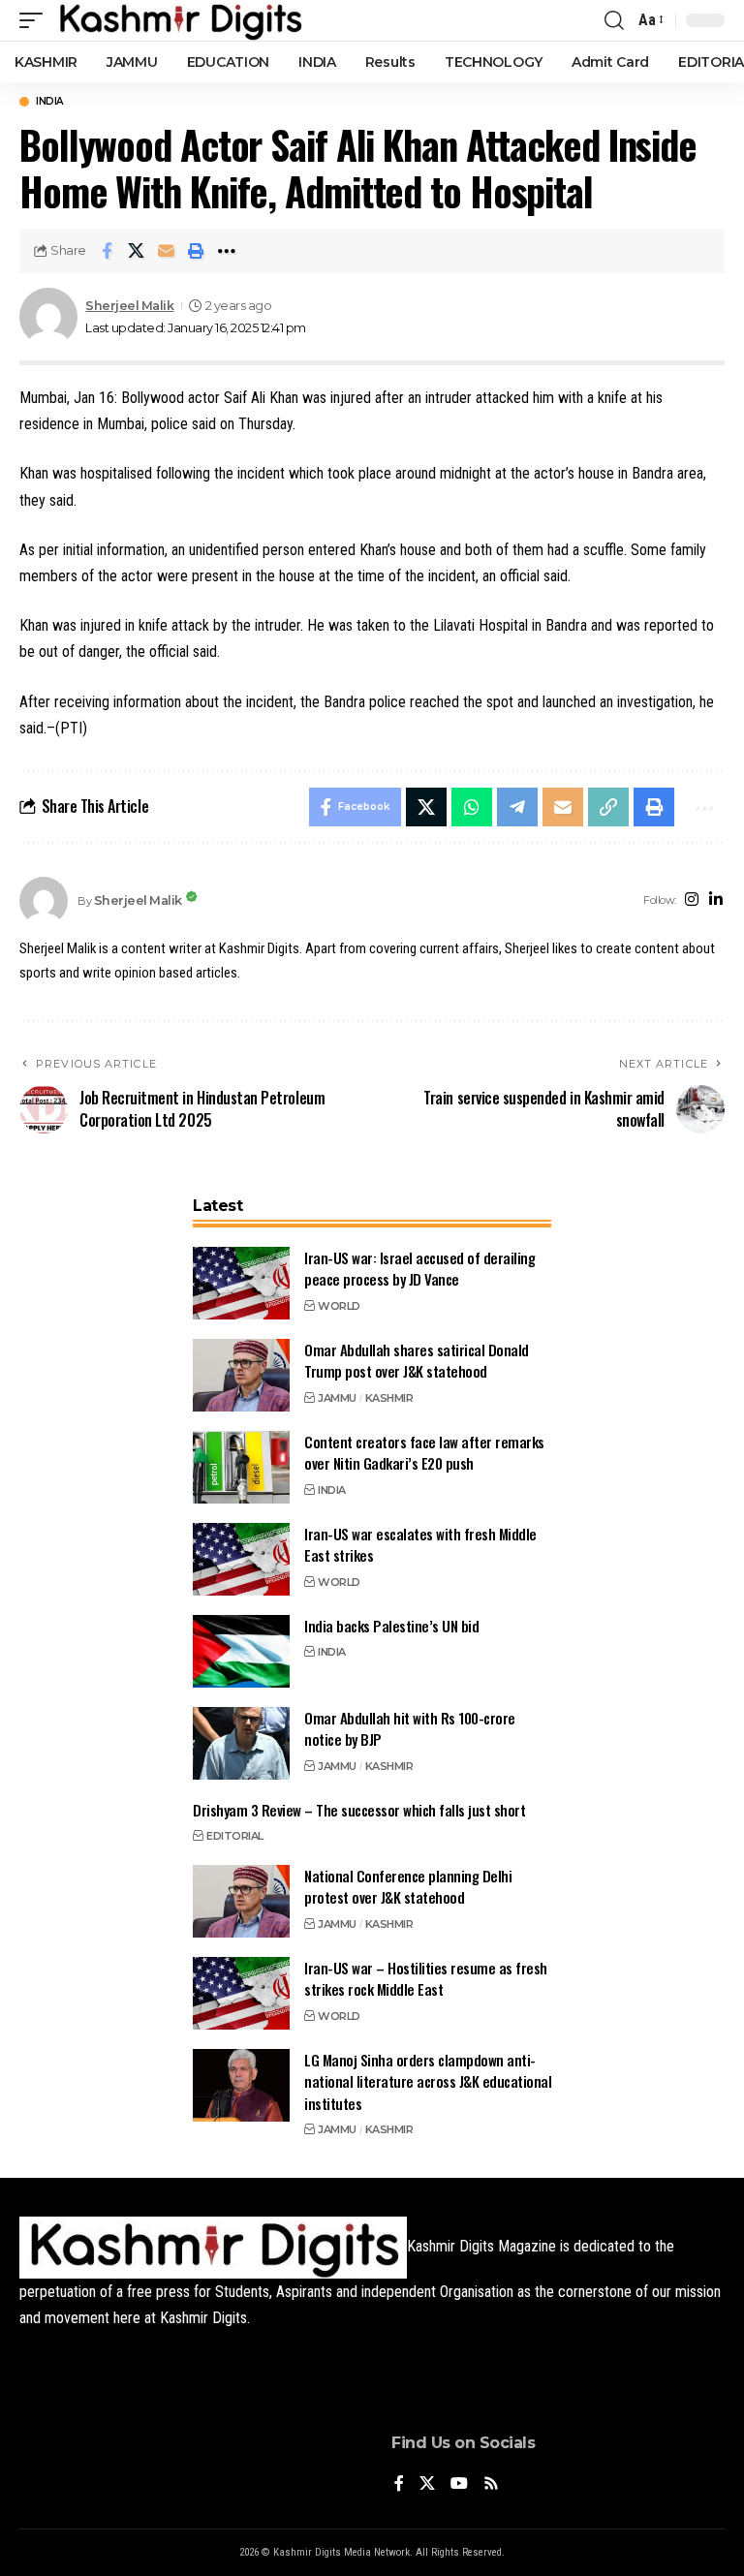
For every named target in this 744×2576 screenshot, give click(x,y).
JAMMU (337, 1398)
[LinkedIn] (716, 900)
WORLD (339, 1306)
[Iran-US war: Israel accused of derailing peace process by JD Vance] (241, 1283)
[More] (227, 251)
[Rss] (491, 2484)
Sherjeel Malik (129, 306)
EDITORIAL (235, 1836)
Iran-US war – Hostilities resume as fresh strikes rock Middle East (426, 1979)
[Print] (197, 251)
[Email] (167, 251)
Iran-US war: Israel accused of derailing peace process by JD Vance (419, 1269)
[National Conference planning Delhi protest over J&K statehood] (241, 1901)
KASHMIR (389, 1398)
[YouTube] (459, 2484)
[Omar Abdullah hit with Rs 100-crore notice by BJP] (241, 1743)
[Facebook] (399, 2484)
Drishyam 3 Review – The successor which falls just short (359, 1810)
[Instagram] (692, 900)
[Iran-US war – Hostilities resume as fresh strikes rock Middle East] (241, 1993)
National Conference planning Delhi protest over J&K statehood (408, 1887)
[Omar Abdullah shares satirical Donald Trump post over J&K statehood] (241, 1375)
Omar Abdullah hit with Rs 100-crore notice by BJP (410, 1729)
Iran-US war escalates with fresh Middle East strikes (420, 1545)
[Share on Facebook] (107, 251)
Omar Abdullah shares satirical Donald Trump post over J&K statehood (417, 1361)
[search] (614, 20)
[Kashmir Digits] (180, 20)
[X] (427, 2484)
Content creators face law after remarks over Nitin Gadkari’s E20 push (424, 1453)
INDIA (49, 102)
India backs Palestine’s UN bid (391, 1626)
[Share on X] (137, 251)
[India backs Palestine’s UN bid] (241, 1651)
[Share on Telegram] (517, 807)
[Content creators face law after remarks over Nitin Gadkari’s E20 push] (241, 1467)
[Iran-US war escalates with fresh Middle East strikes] (241, 1559)
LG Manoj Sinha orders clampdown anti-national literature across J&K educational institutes (428, 2081)
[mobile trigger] (36, 20)
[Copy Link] (608, 807)
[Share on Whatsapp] (472, 807)
